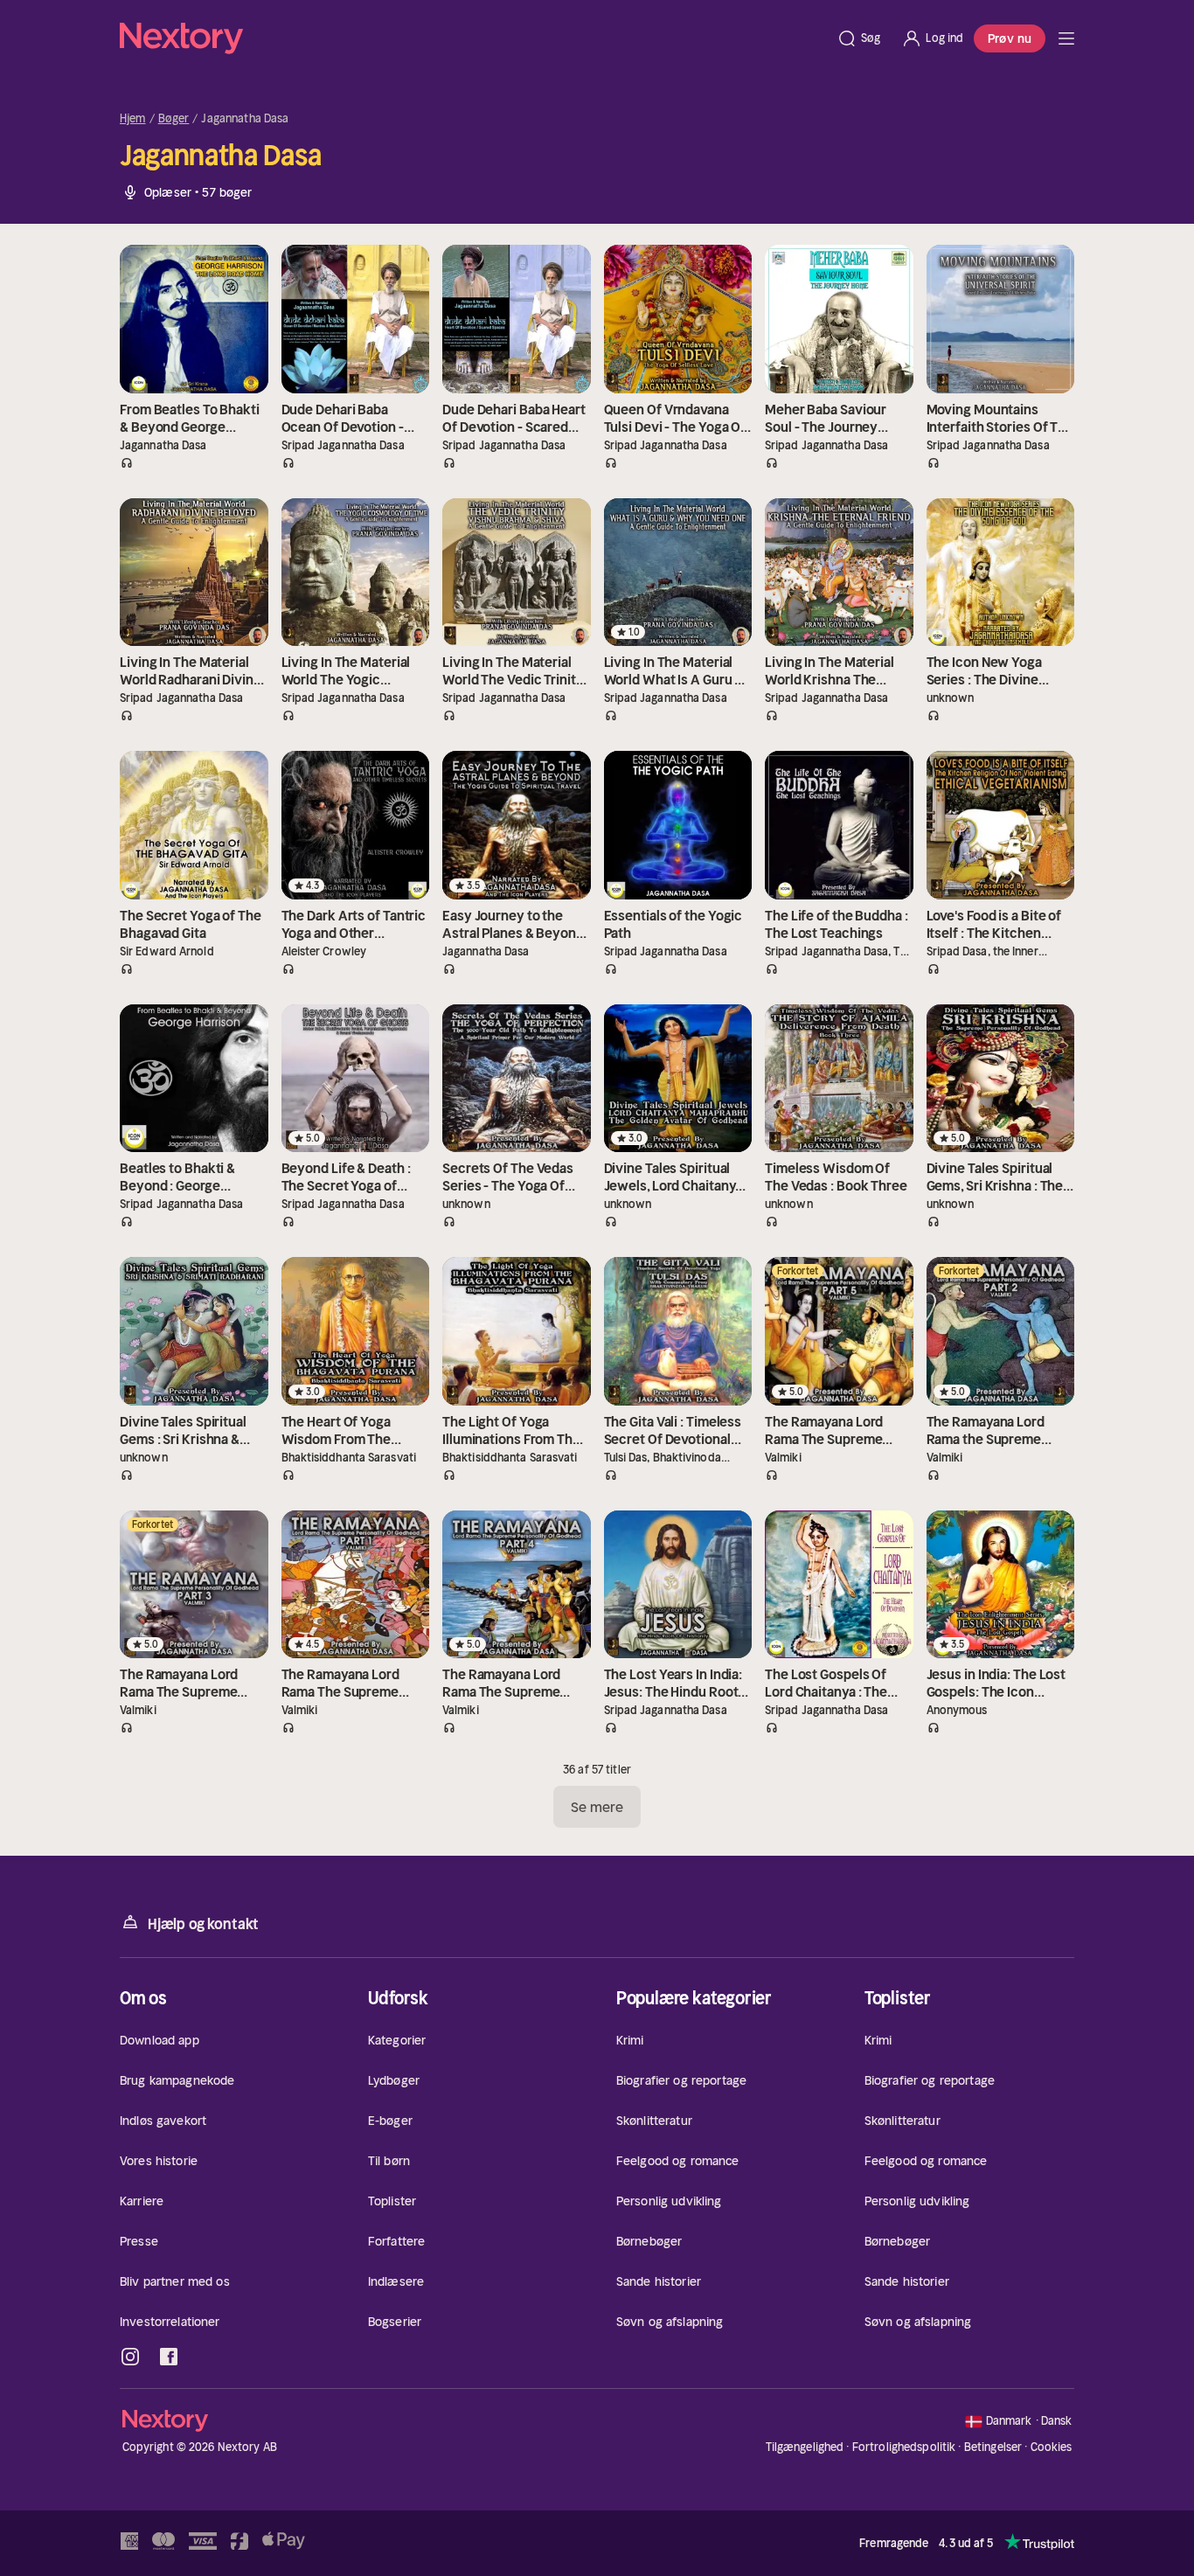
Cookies (1052, 2448)
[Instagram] (130, 2357)
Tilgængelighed (805, 2447)
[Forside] (1066, 38)
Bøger (174, 119)
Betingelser (993, 2447)
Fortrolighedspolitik (904, 2447)
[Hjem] (473, 38)
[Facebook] (169, 2357)
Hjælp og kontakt (203, 1924)
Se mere (597, 1807)
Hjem (133, 119)
